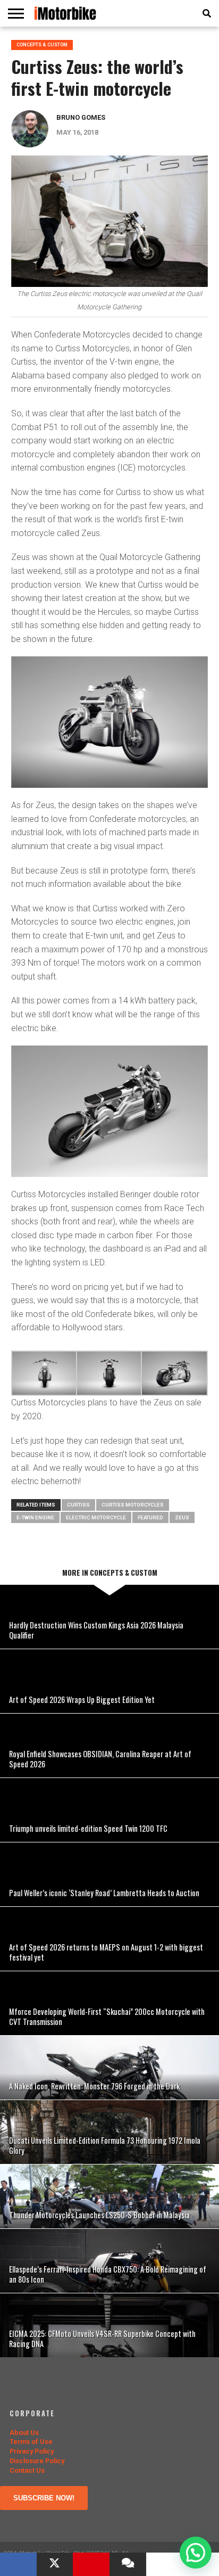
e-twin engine (35, 1517)
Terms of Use (31, 2442)
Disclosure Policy (37, 2461)
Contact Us (27, 2470)
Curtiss (78, 1505)
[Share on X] (55, 2564)
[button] (196, 2553)
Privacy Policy (32, 2451)
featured (150, 1517)
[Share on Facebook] (18, 2564)
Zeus (182, 1517)
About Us (24, 2433)
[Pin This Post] (91, 2564)
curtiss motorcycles (133, 1505)
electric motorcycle (96, 1517)
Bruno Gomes (81, 117)
